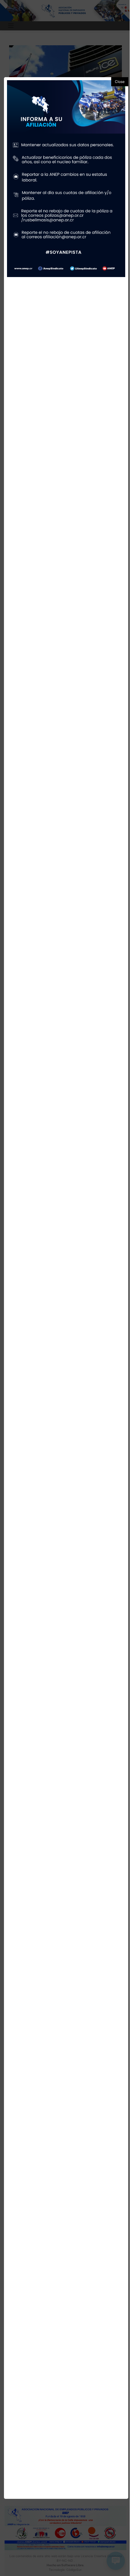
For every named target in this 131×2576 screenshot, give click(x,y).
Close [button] (120, 82)
